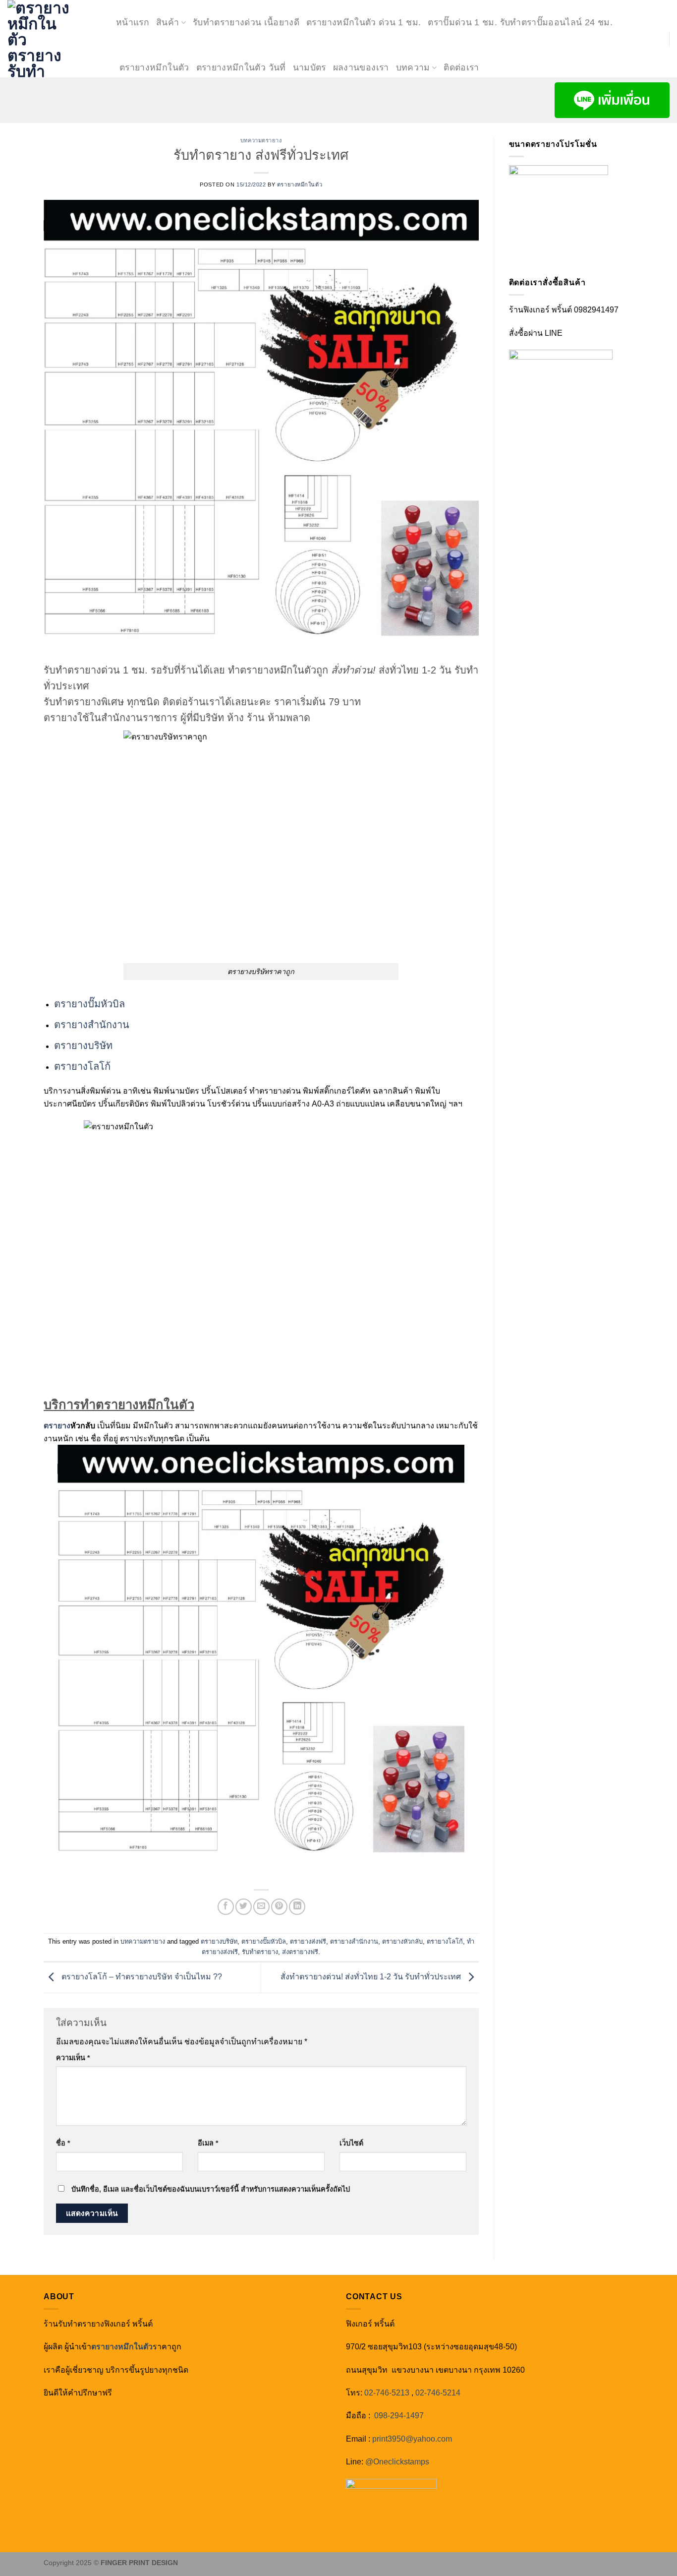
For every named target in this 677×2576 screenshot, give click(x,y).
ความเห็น (73, 2058)
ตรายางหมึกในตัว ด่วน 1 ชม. (364, 22)
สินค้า (168, 22)
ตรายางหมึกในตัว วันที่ (241, 67)
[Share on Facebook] (226, 1907)
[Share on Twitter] (244, 1907)
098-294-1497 (399, 2416)
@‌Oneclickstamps (397, 2462)
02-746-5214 (438, 2393)
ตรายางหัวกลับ (402, 1941)
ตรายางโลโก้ (82, 1066)
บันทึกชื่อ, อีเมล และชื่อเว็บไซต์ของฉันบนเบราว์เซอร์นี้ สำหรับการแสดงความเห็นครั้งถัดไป (211, 2189)
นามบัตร (310, 67)
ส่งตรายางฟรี (300, 1952)
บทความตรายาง (261, 140)
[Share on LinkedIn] (297, 1907)
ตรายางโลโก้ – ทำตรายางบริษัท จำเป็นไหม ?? (141, 1977)
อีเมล (208, 2143)
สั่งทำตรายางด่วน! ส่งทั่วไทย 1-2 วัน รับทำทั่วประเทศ (372, 1977)
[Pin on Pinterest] (279, 1907)
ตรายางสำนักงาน (92, 1025)
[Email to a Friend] (261, 1907)
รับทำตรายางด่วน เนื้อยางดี (246, 22)
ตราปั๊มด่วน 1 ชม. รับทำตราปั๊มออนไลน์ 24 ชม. (520, 22)
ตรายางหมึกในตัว (154, 67)
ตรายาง (57, 1426)
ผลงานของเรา (361, 67)
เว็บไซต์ (351, 2143)
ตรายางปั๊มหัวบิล (89, 1004)
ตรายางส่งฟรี (308, 1941)
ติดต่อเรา (461, 67)
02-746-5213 (387, 2393)
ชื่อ (63, 2143)
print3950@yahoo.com (412, 2439)
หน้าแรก (133, 22)
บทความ (413, 67)
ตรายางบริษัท (83, 1045)
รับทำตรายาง (260, 1952)
